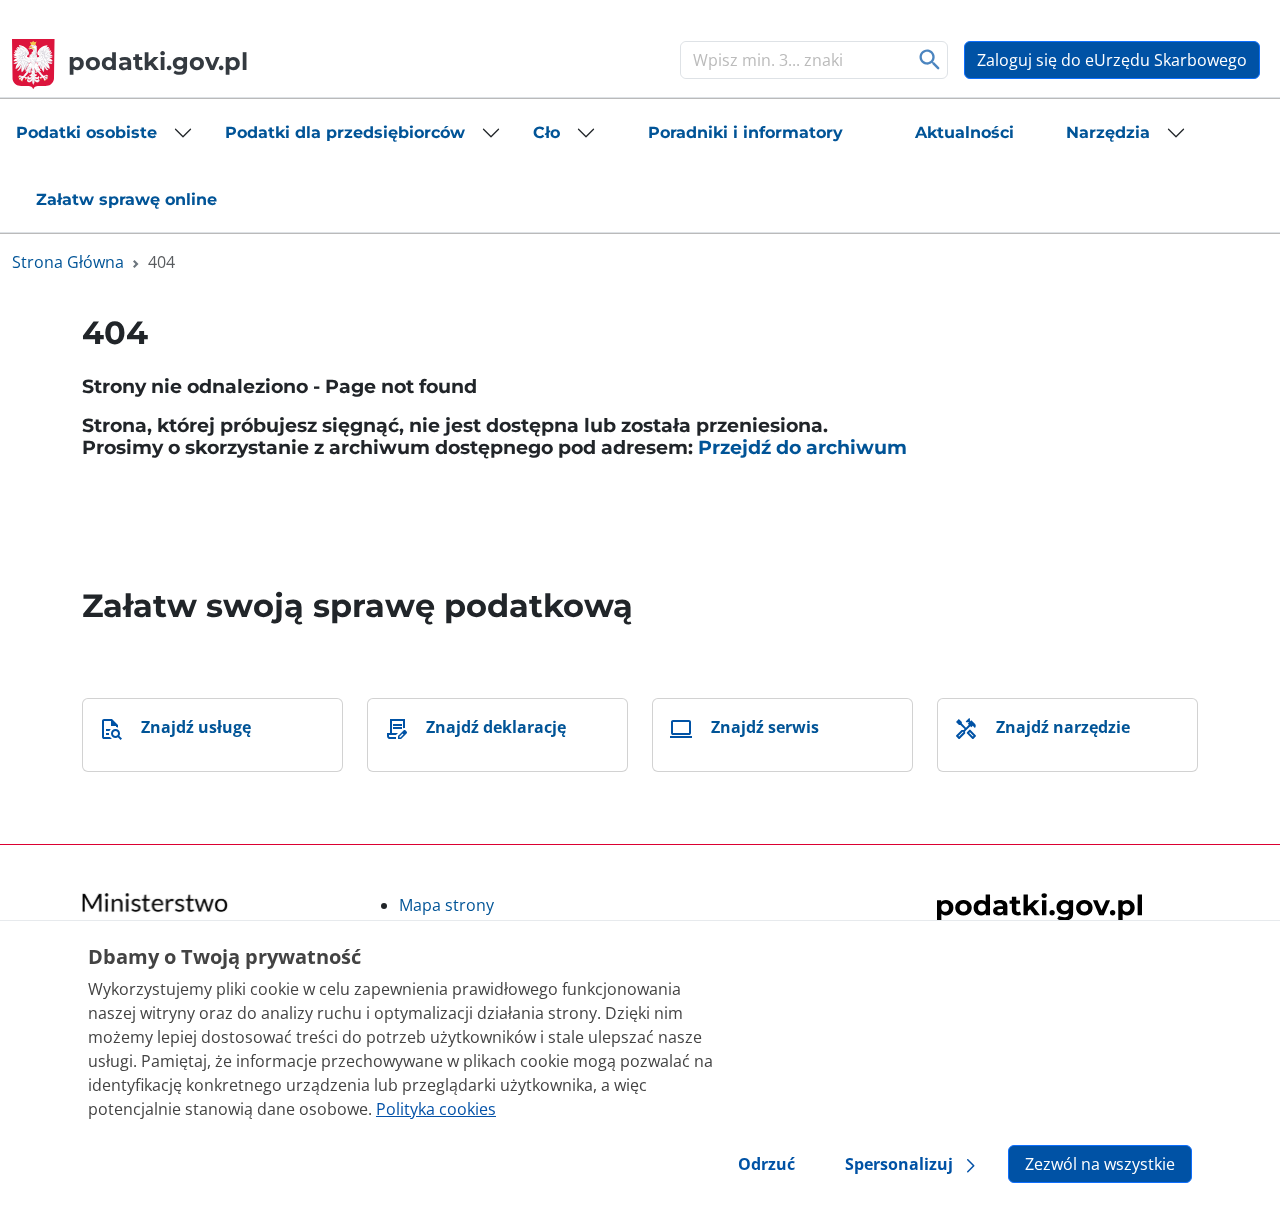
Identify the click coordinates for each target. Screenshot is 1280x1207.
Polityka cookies (436, 1109)
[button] (104, 133)
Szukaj (930, 60)
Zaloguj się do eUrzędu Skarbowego (1112, 60)
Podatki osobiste (86, 132)
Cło (546, 132)
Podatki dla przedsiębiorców (345, 132)
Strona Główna (68, 262)
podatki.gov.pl (158, 61)
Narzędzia (1108, 132)
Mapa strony (446, 905)
